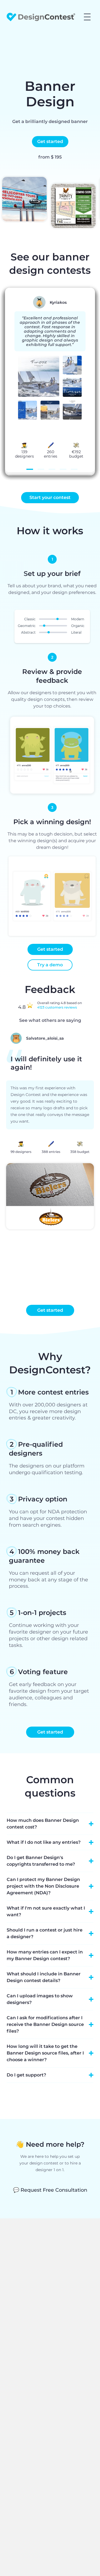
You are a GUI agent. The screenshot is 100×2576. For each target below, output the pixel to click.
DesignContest (41, 17)
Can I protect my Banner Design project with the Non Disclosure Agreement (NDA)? (43, 1886)
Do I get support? (26, 2075)
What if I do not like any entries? (44, 1842)
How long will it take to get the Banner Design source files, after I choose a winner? (45, 2053)
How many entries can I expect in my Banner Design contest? (45, 1955)
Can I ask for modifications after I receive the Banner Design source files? (45, 2024)
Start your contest (50, 497)
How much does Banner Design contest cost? (43, 1824)
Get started (50, 141)
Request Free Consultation (50, 2190)
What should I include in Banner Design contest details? (44, 1977)
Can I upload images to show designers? (40, 1999)
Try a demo (50, 965)
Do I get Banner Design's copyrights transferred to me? (41, 1861)
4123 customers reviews (57, 1007)
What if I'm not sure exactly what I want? (46, 1911)
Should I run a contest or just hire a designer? (45, 1933)
